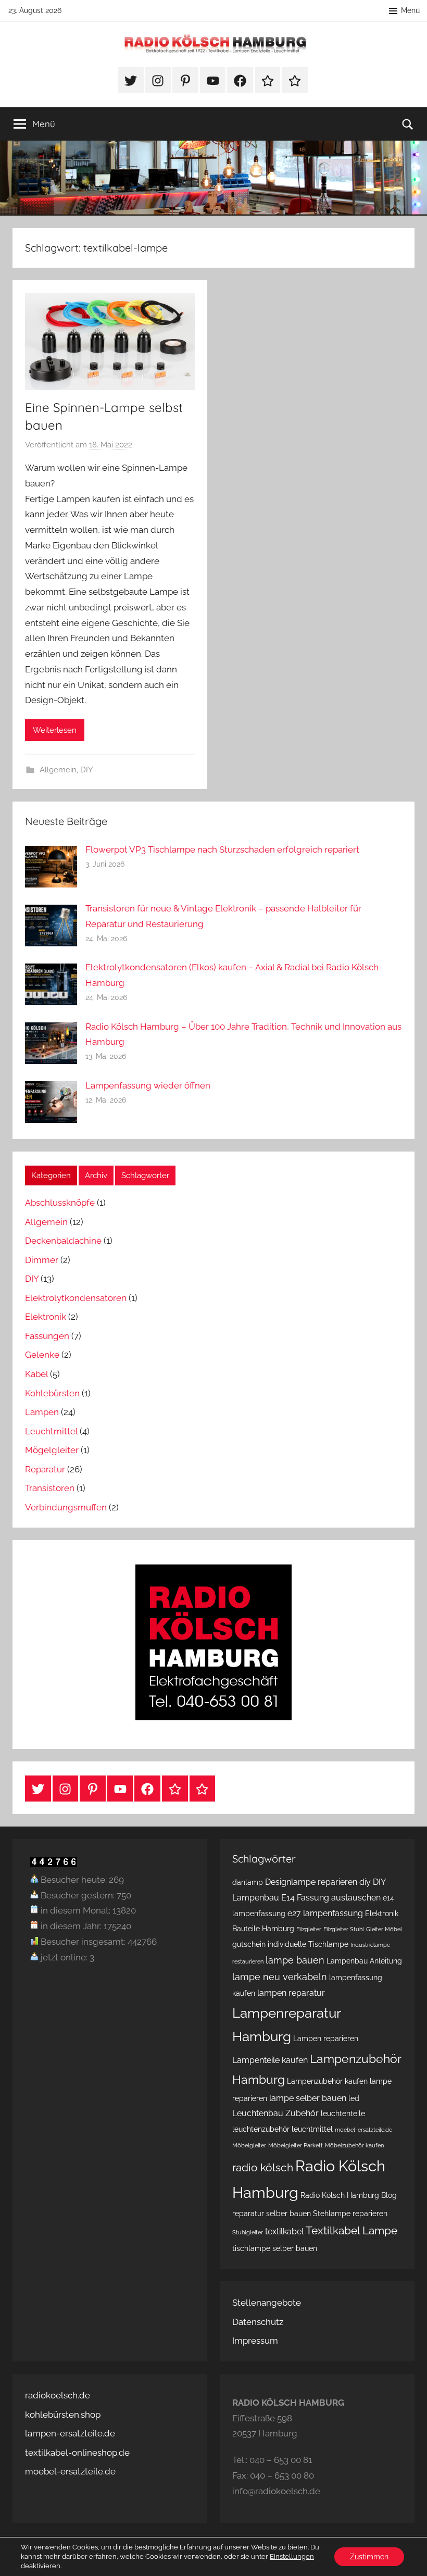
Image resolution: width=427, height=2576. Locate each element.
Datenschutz (258, 2322)
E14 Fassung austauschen (331, 1898)
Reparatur (45, 1469)
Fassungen (47, 1336)
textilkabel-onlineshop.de (77, 2453)
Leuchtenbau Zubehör (275, 2113)
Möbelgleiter (249, 2145)
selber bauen (288, 2214)
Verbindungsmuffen (66, 1507)
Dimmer (42, 1260)
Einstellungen (292, 2556)
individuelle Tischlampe (308, 1944)
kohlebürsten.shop (63, 2415)
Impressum (255, 2341)
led (354, 2098)
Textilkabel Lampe (351, 2230)
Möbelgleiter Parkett (296, 2145)
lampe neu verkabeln (280, 1977)
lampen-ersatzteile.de (70, 2433)
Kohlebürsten (52, 1393)
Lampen (42, 1412)
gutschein (249, 1944)
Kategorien (51, 1176)
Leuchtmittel (51, 1431)
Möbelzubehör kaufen (354, 2145)
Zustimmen (369, 2557)
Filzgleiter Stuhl (344, 1929)
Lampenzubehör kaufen (327, 2081)
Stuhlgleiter (248, 2232)
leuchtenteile (343, 2114)
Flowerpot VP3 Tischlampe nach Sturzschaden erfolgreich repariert (222, 849)
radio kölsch (263, 2167)
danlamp (248, 1882)
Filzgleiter (309, 1929)
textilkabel (284, 2231)
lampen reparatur (291, 1993)
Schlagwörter (145, 1176)
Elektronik (46, 1317)
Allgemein (58, 770)
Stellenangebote (267, 2303)
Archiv (96, 1176)
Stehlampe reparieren (350, 2214)
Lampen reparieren (326, 2039)
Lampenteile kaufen (270, 2060)
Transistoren (50, 1488)
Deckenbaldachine (63, 1241)
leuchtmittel (312, 2129)
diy (365, 1882)
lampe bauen (295, 1960)
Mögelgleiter (52, 1450)
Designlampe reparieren (311, 1882)
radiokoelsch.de (58, 2395)
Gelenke (42, 1355)
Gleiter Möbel (384, 1929)
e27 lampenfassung (325, 1913)
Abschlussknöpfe (60, 1203)
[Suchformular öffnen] (408, 124)
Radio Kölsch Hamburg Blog (349, 2195)
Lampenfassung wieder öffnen (148, 1085)
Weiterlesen (55, 730)
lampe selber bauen (308, 2098)
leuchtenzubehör (261, 2129)
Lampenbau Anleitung (364, 1961)
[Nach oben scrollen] (407, 2556)
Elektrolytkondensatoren (76, 1298)
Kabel (36, 1374)
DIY (87, 770)
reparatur (248, 2214)
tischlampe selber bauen (275, 2248)
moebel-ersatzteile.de (363, 2130)
